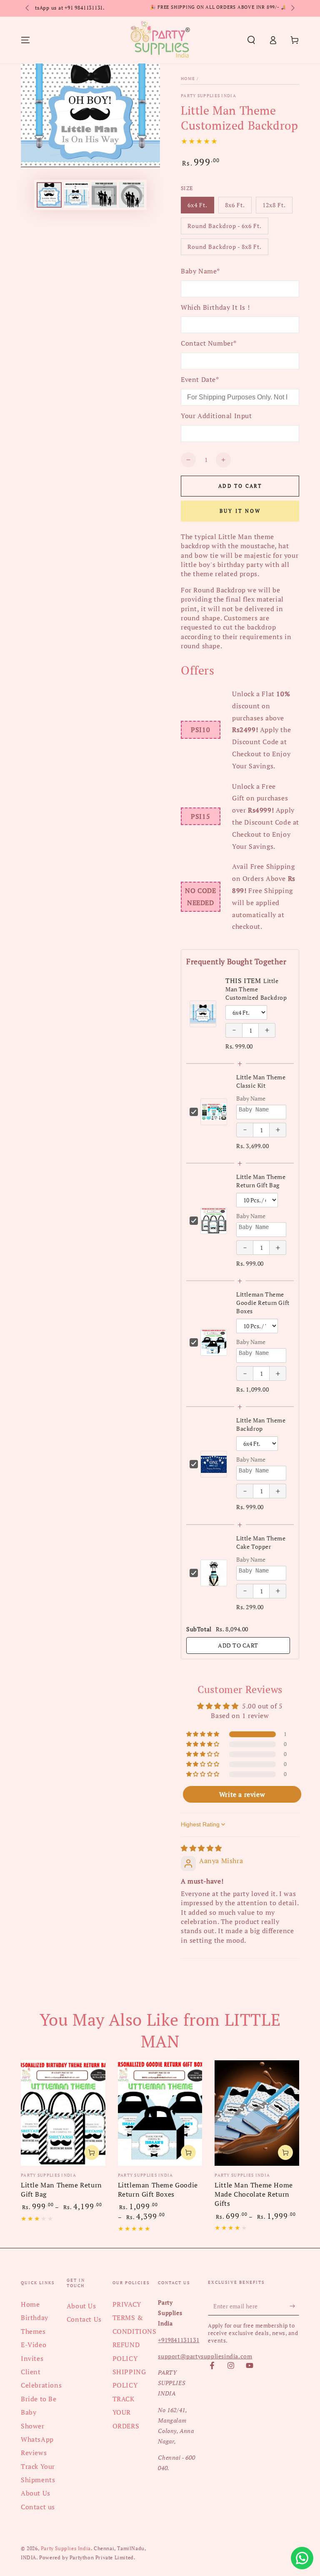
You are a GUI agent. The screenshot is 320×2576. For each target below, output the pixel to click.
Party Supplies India (209, 96)
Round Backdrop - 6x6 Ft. (224, 228)
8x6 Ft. (238, 207)
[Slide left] (28, 8)
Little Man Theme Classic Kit (261, 1081)
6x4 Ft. (201, 207)
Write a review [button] (242, 1794)
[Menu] (25, 40)
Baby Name (251, 1098)
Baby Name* (200, 271)
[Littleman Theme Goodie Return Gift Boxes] (160, 2113)
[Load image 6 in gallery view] (104, 195)
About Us (36, 2493)
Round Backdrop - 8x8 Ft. (224, 249)
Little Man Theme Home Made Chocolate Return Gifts (254, 2194)
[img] (201, 1848)
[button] (251, 40)
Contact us (38, 2507)
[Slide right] (292, 8)
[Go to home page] (160, 40)
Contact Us (84, 2319)
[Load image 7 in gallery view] (132, 195)
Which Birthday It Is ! (215, 307)
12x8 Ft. (277, 207)
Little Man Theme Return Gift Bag (261, 1181)
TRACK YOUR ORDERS (126, 2412)
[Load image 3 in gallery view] (77, 195)
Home (188, 79)
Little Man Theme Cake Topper (261, 1542)
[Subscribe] (294, 2306)
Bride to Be (39, 2399)
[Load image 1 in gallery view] (49, 195)
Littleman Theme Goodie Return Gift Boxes (263, 1303)
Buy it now (240, 511)
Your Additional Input (216, 416)
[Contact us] (302, 2558)
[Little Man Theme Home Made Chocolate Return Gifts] (257, 2113)
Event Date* (200, 379)
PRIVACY (127, 2304)
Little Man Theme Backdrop (261, 1424)
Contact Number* (209, 343)
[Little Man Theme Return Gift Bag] (63, 2113)
